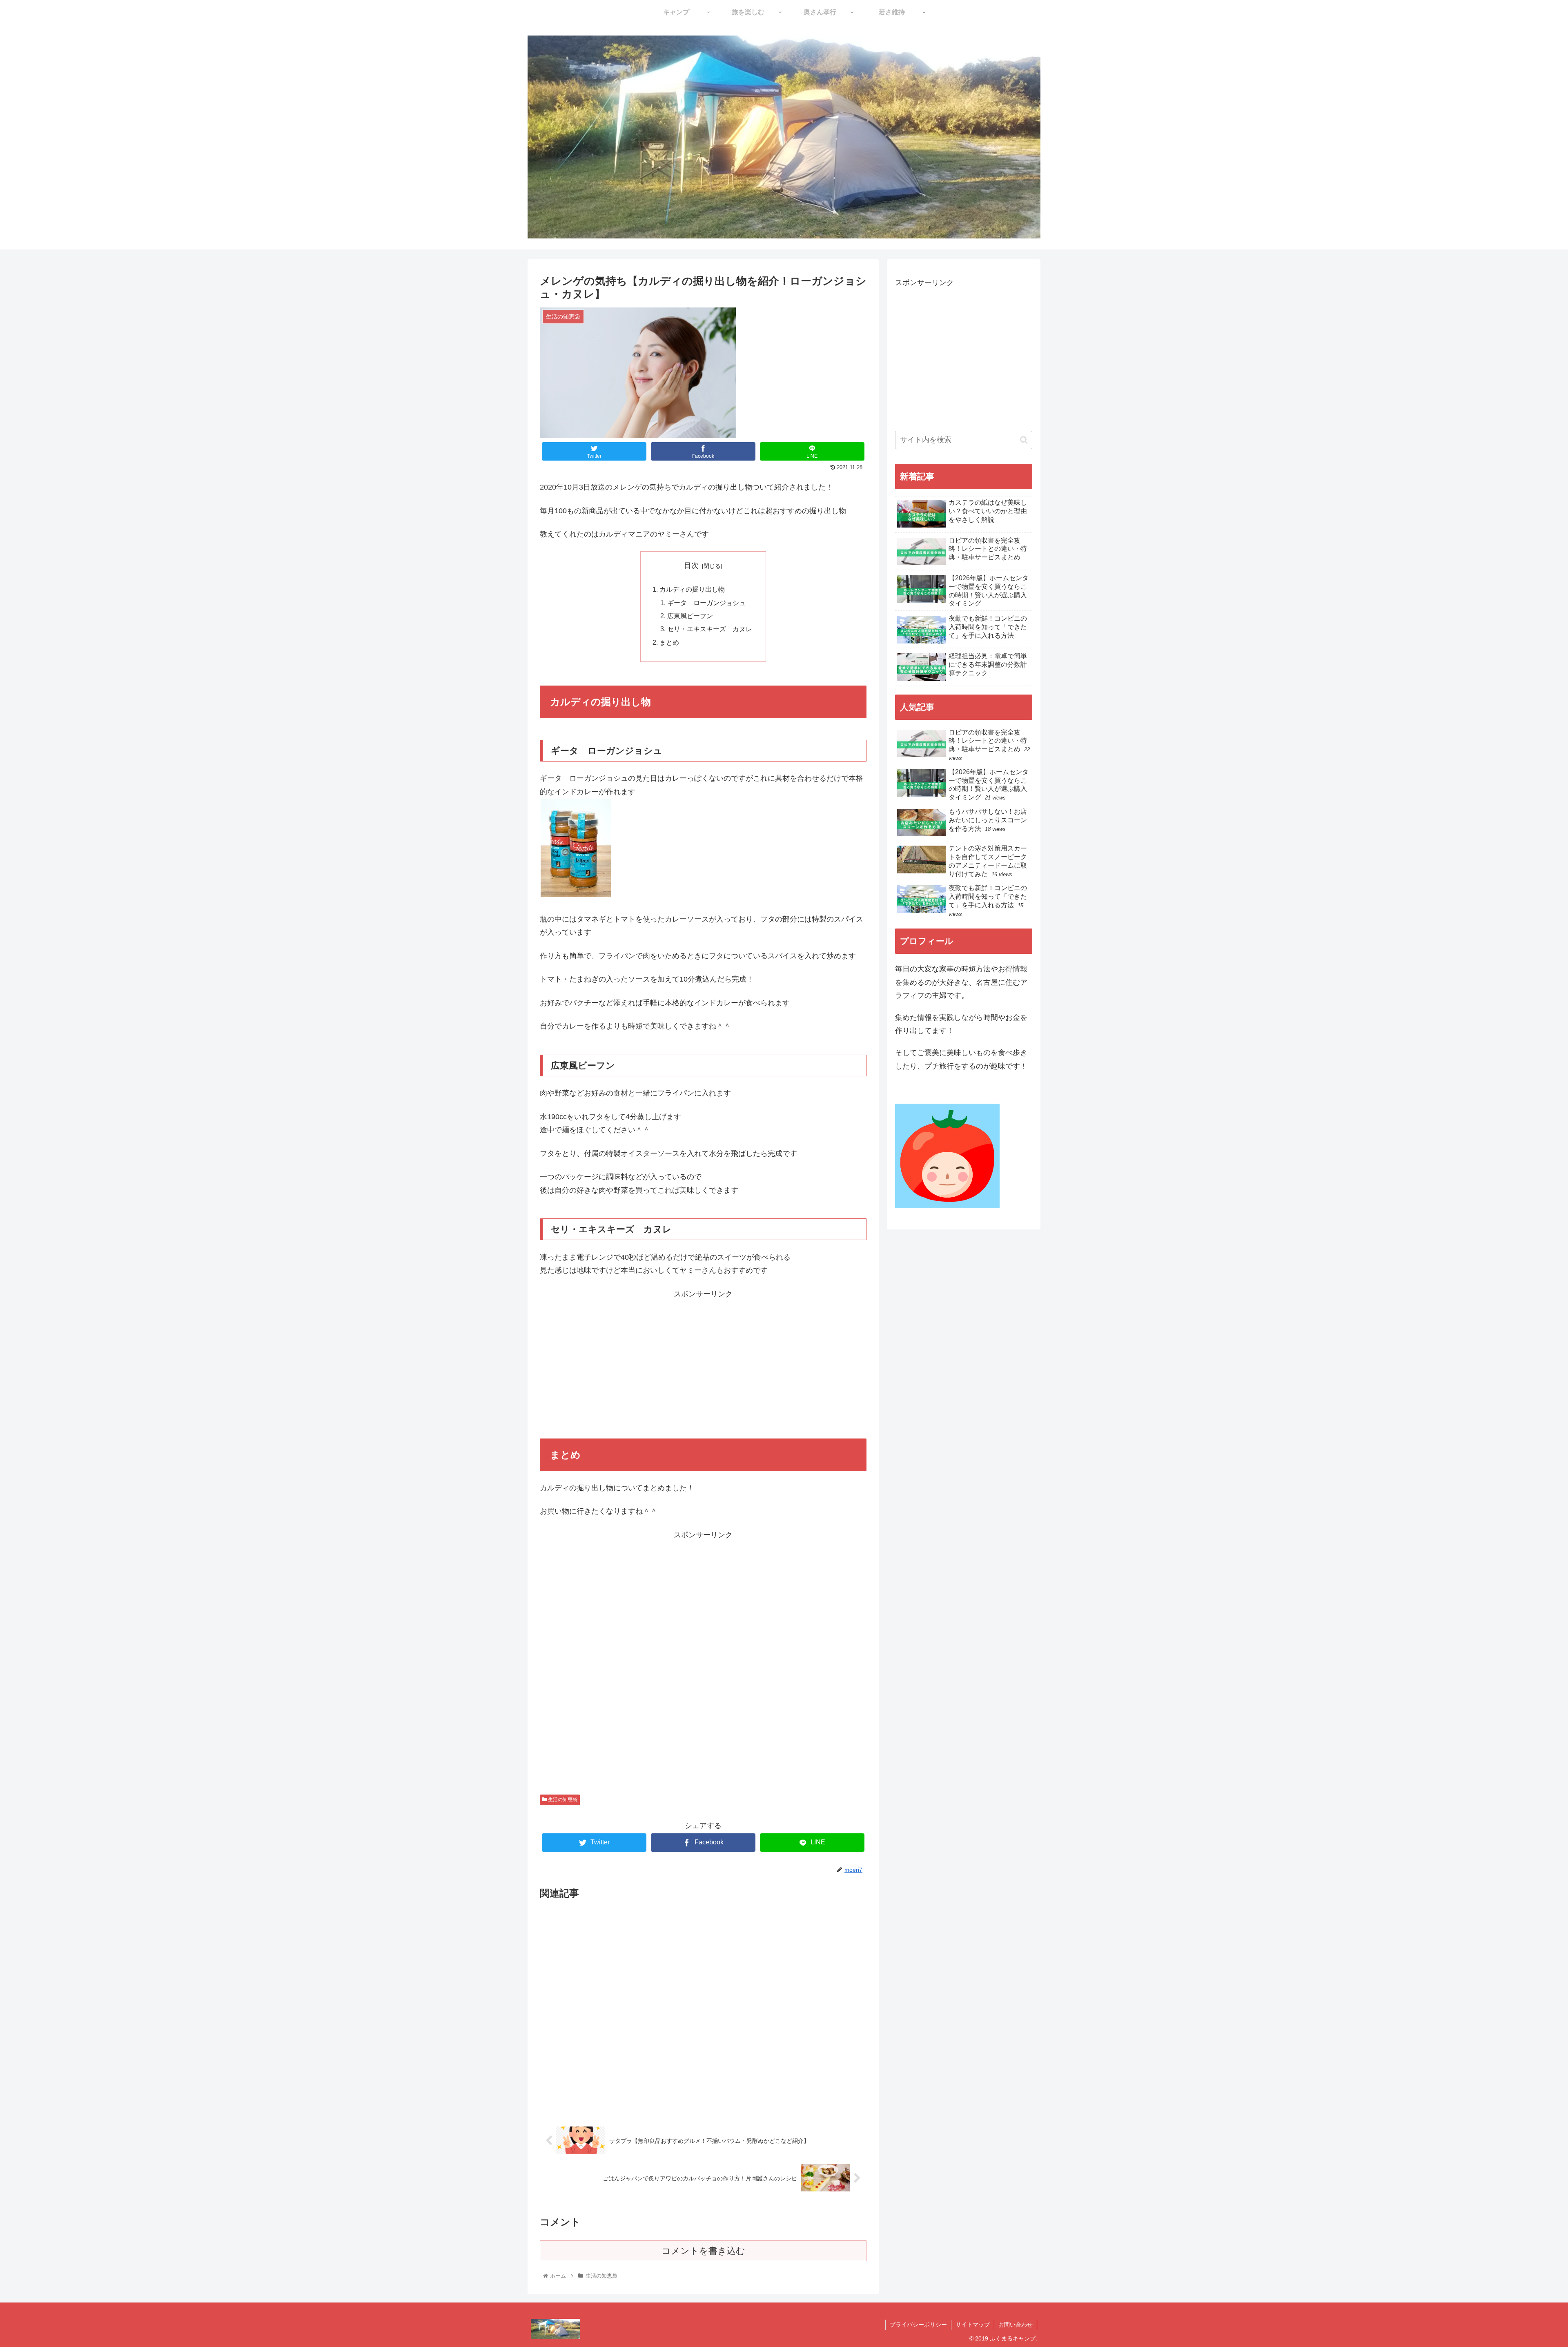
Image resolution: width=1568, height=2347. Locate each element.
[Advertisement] (703, 1358)
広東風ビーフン (690, 616)
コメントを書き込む (703, 2251)
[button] (1024, 440)
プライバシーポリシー (918, 2325)
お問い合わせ (1016, 2325)
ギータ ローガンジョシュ (706, 603)
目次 (691, 566)
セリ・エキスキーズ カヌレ (710, 629)
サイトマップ (973, 2325)
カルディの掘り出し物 (692, 589)
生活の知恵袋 (562, 1799)
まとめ (669, 642)
